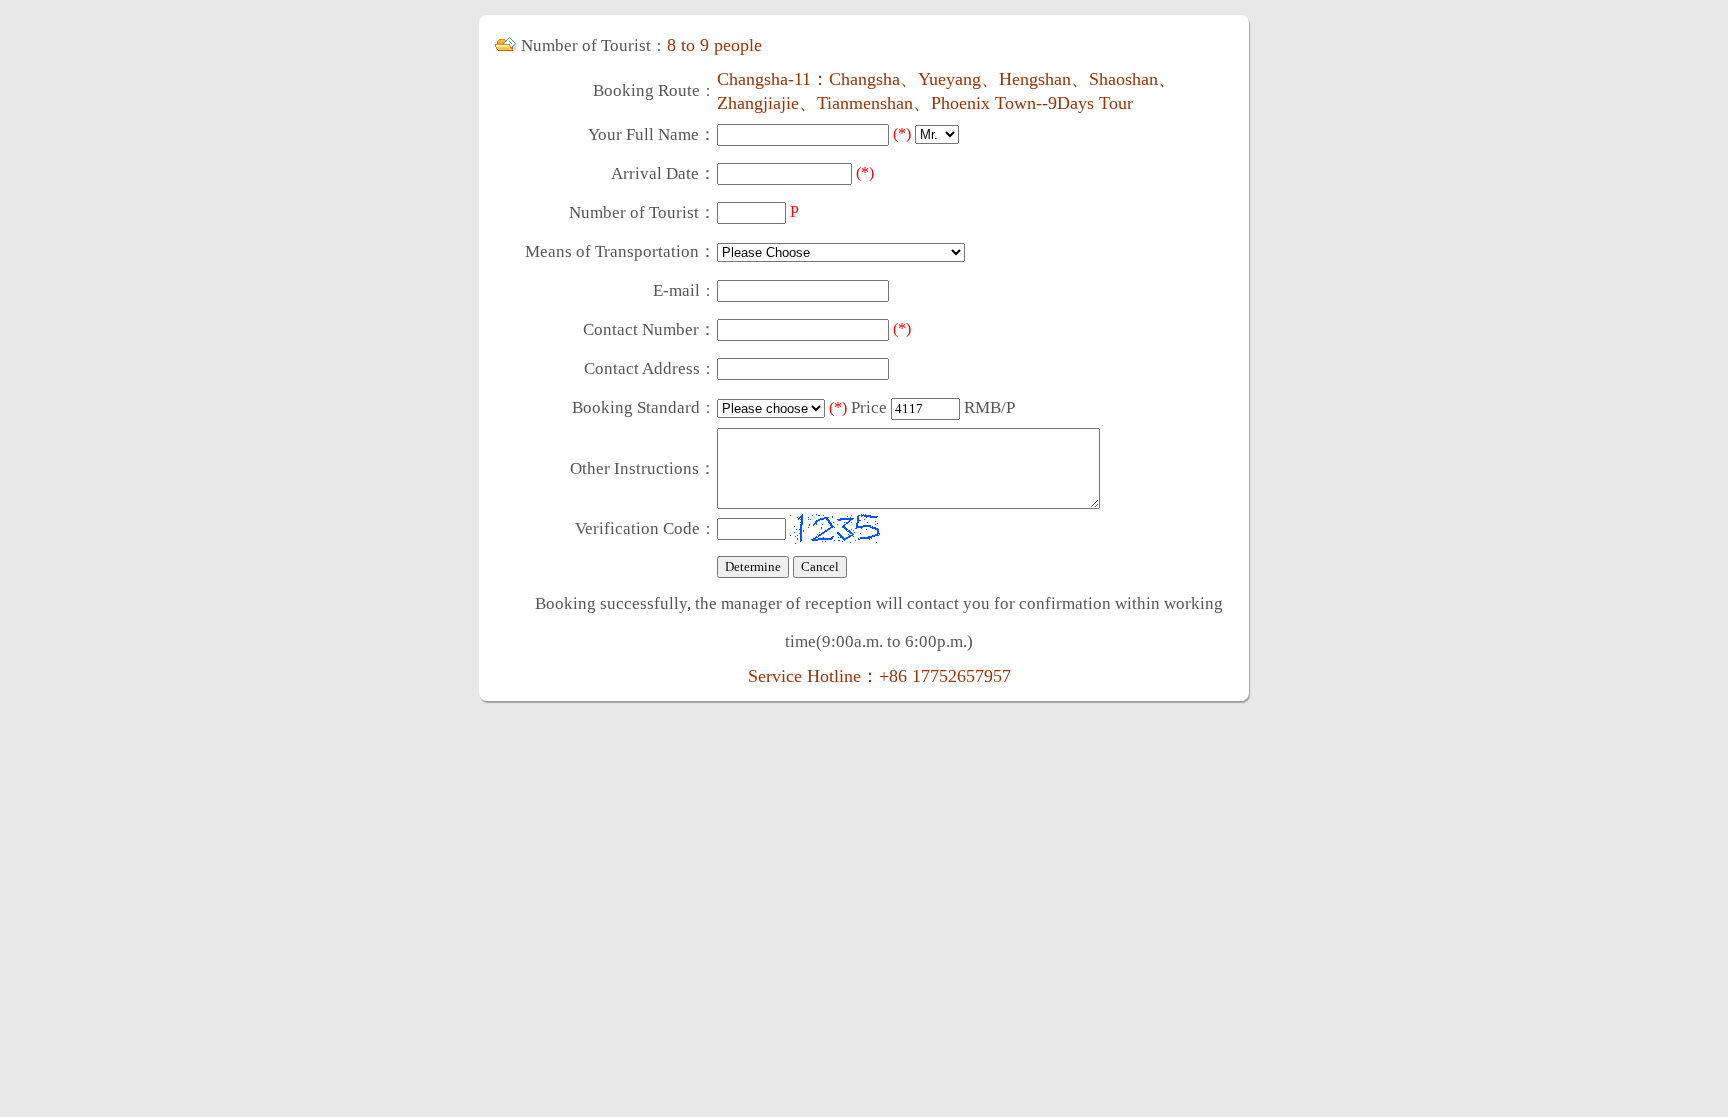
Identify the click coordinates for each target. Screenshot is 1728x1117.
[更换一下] (835, 529)
